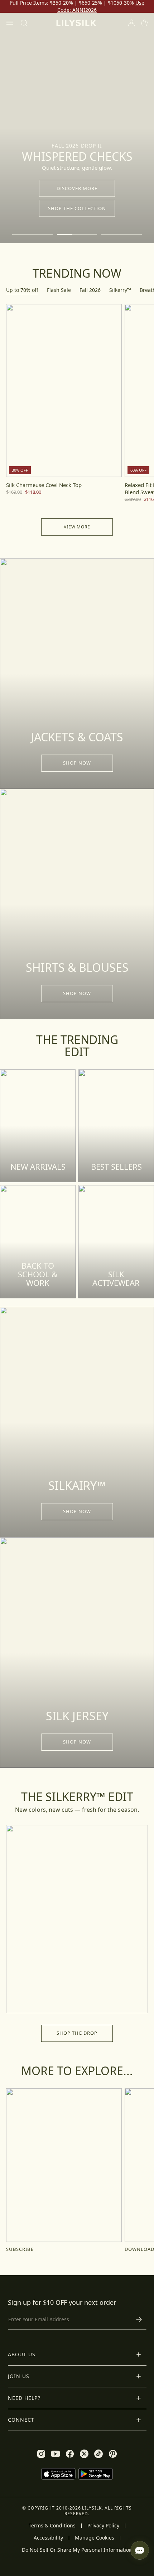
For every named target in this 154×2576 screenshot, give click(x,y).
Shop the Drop (77, 2033)
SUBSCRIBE (20, 2249)
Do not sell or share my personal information (77, 2550)
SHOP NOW (77, 763)
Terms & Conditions (52, 2526)
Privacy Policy (103, 2526)
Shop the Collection (77, 208)
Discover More (77, 188)
